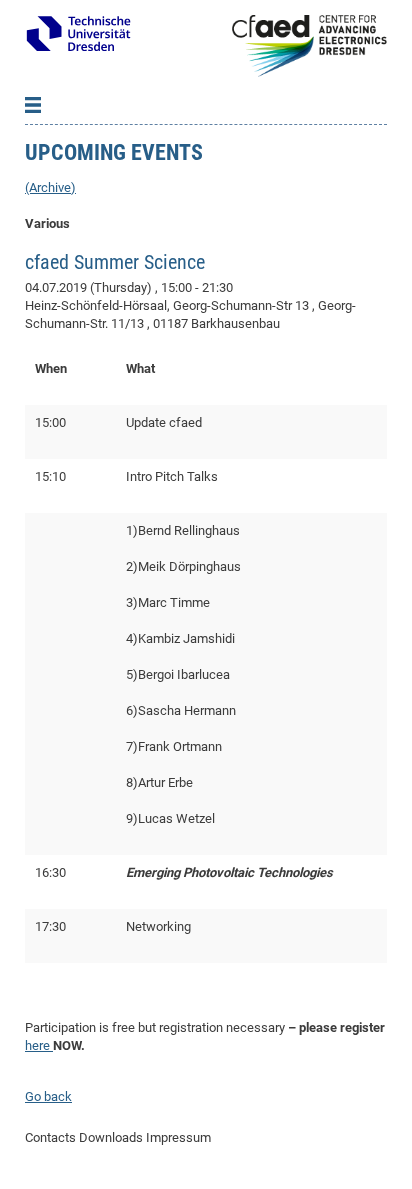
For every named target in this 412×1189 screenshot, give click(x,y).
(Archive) (50, 187)
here (39, 1045)
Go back (48, 1096)
